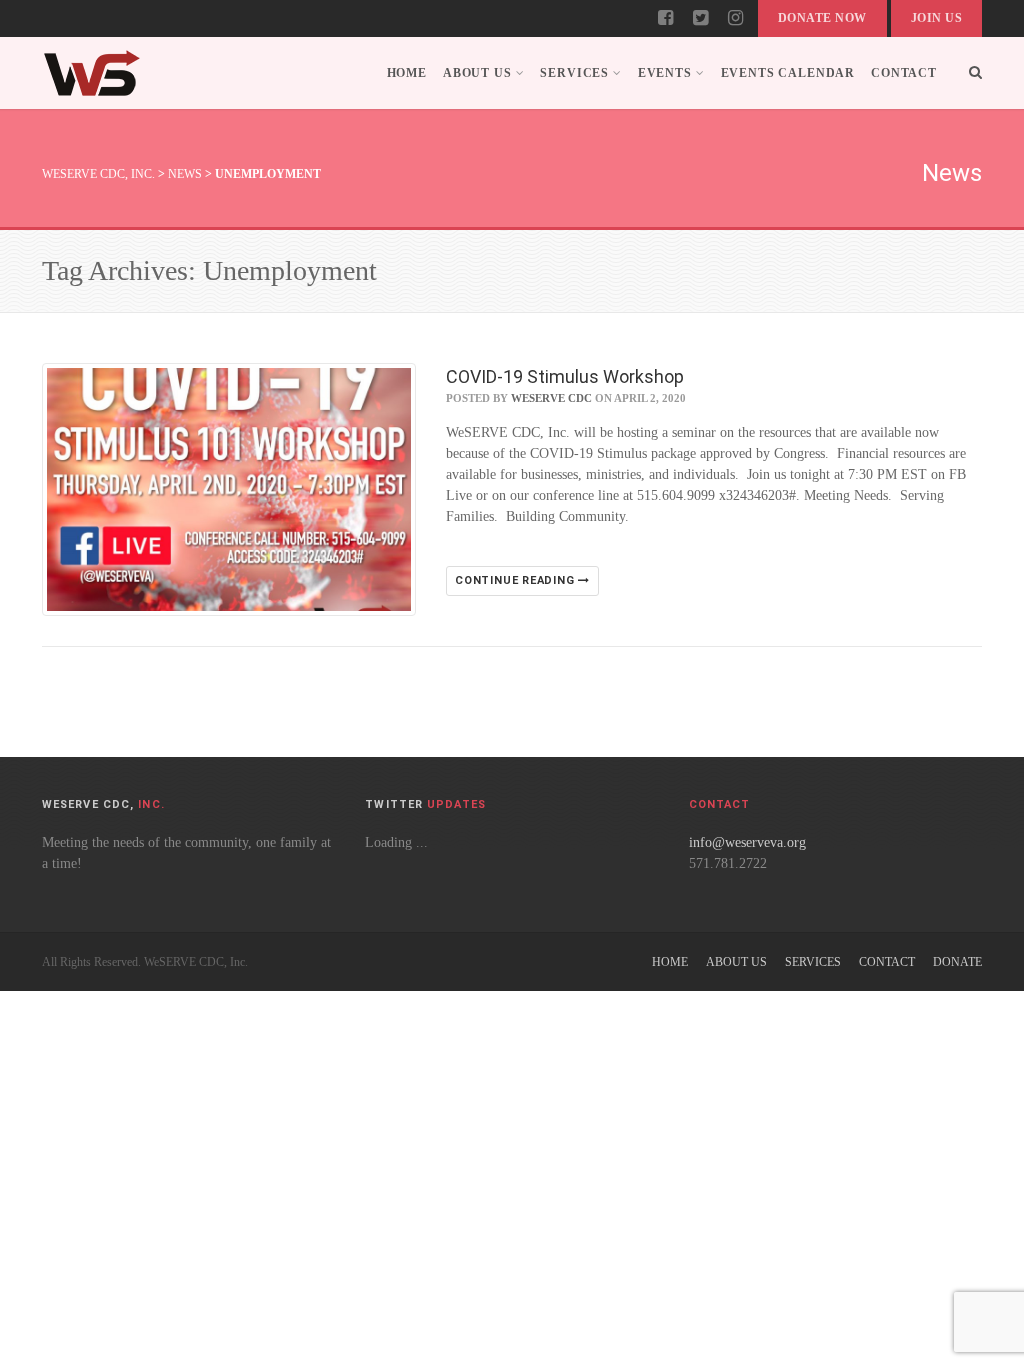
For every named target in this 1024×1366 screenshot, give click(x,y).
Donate (957, 962)
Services (574, 73)
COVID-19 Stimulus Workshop (565, 376)
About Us (477, 73)
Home (407, 73)
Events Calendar (788, 73)
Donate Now (822, 18)
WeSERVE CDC (551, 398)
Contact (904, 73)
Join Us (936, 18)
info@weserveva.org (747, 842)
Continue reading (516, 580)
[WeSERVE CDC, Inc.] (92, 73)
